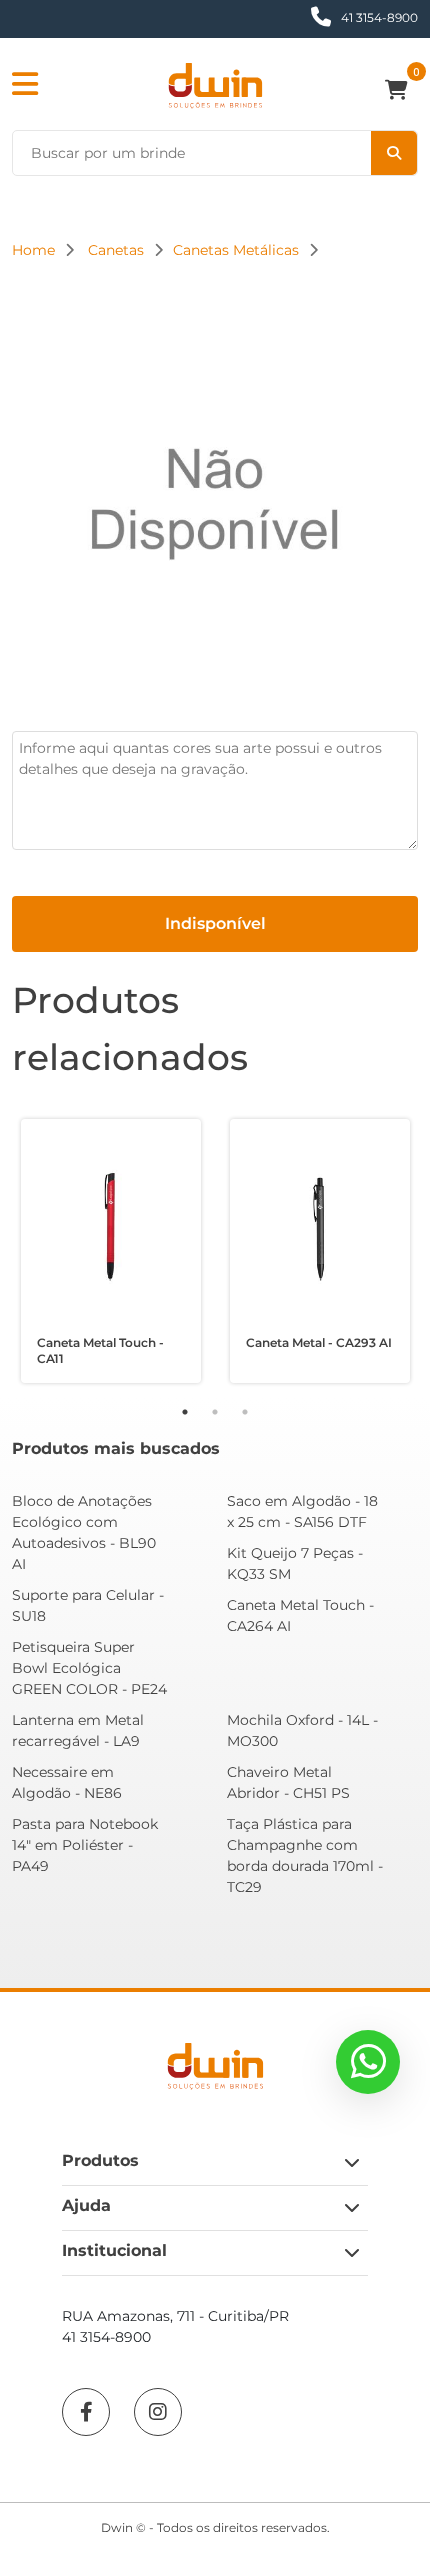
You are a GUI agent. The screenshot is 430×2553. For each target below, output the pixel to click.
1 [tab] (185, 1412)
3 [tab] (245, 1412)
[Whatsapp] (368, 2062)
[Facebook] (86, 2412)
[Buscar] (394, 153)
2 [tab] (215, 1412)
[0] (401, 92)
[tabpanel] (111, 1251)
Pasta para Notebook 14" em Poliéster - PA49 (85, 1845)
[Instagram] (158, 2412)
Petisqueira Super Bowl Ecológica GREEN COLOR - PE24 (89, 1668)
